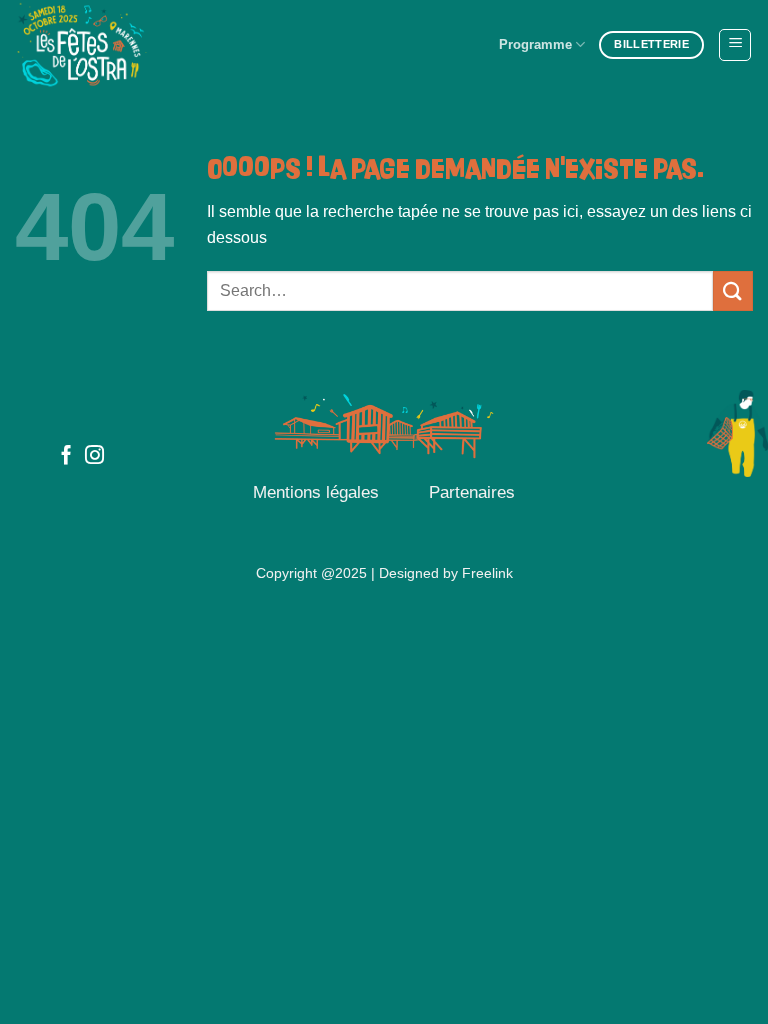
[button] (735, 45)
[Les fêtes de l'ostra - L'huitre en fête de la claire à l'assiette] (115, 45)
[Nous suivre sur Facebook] (66, 456)
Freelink (487, 573)
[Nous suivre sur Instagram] (94, 456)
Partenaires (472, 492)
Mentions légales (316, 492)
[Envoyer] (733, 290)
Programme (535, 44)
